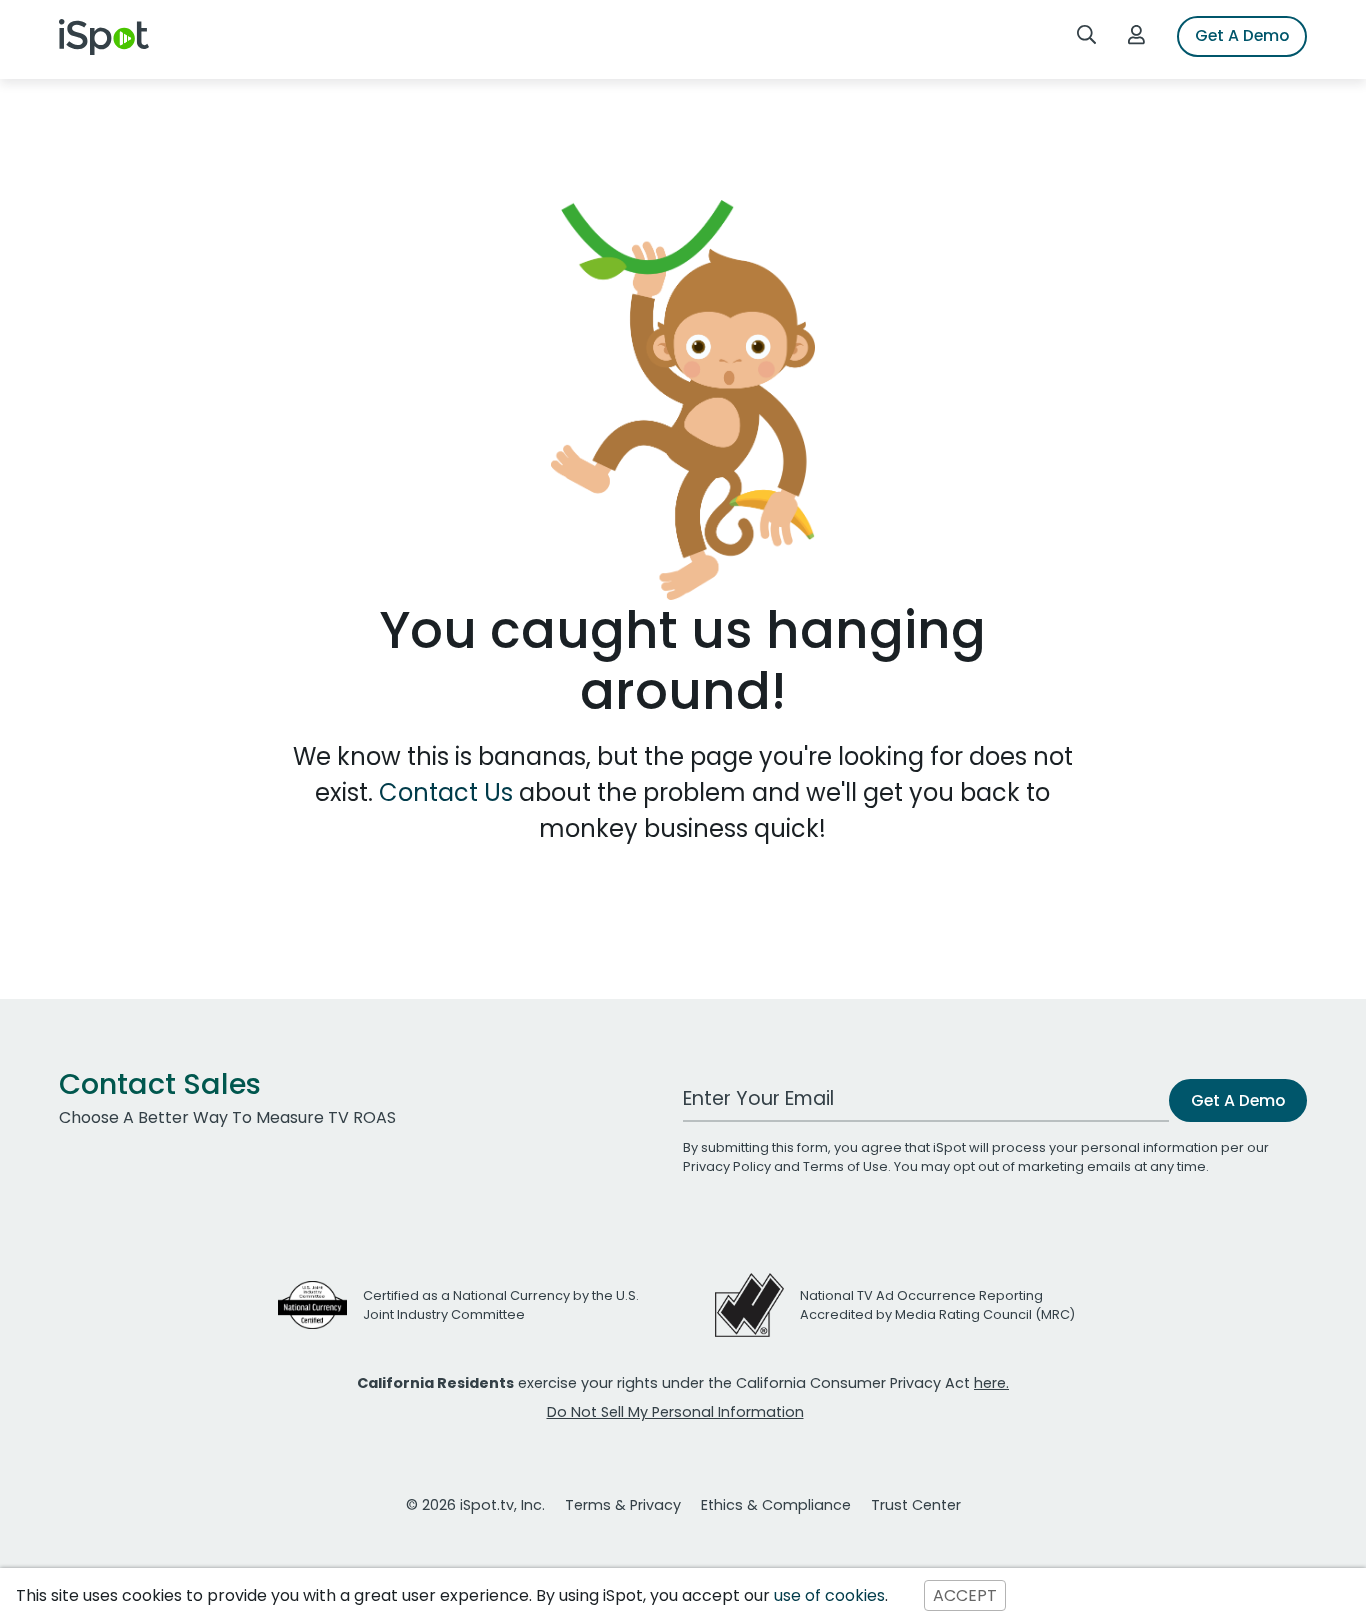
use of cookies (829, 1595)
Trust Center (916, 1505)
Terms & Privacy (623, 1505)
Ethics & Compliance (776, 1505)
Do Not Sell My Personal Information (675, 1412)
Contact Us (449, 792)
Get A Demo (1242, 35)
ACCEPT (965, 1595)
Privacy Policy (727, 1166)
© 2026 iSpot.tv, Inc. (475, 1505)
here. (991, 1383)
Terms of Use (845, 1166)
